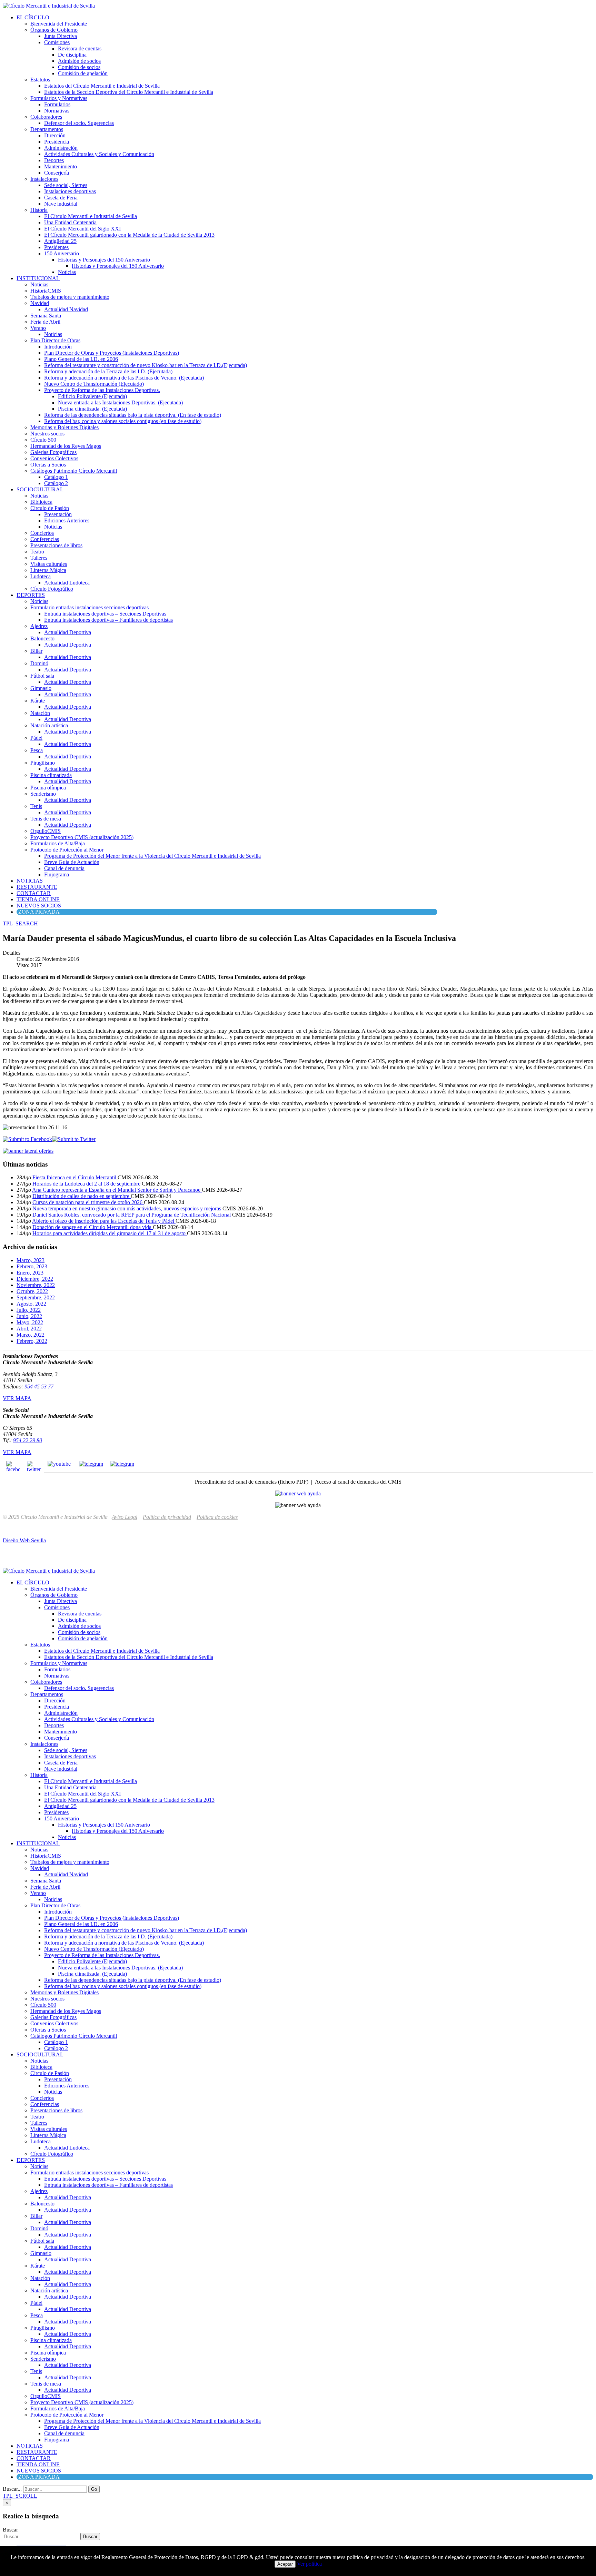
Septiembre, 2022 (36, 1297)
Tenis (36, 806)
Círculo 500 (43, 440)
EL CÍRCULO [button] (33, 17)
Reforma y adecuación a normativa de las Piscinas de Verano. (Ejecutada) (124, 378)
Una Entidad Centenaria (70, 222)
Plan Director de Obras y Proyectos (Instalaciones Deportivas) (112, 353)
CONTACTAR (34, 893)
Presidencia (57, 142)
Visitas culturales (49, 564)
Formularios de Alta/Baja (58, 843)
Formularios (57, 104)
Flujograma (57, 874)
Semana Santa (46, 316)
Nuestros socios (47, 434)
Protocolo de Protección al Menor (67, 850)
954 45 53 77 (39, 1387)
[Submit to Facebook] (27, 1139)
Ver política (309, 2564)
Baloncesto (42, 638)
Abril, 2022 (29, 1329)
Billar (36, 651)
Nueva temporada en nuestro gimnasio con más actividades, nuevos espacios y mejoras (127, 1208)
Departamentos (47, 129)
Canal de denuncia (64, 868)
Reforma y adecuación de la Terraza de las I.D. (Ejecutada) (108, 371)
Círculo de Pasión (50, 508)
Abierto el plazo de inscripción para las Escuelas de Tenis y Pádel (104, 1221)
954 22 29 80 (28, 1440)
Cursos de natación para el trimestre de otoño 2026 (88, 1202)
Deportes (54, 160)
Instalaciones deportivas (70, 191)
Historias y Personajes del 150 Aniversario (104, 260)
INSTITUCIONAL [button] (38, 278)
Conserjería (57, 173)
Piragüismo (43, 763)
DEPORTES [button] (31, 595)
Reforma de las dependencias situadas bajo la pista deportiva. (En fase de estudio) (133, 415)
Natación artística (49, 725)
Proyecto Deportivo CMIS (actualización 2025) (82, 837)
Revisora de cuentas (80, 48)
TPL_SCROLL (20, 2496)
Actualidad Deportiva (68, 632)
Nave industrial (61, 204)
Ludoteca (41, 576)
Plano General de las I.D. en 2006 (81, 359)
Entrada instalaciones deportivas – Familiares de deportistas (108, 620)
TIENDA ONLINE (38, 899)
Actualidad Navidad (66, 309)
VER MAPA (17, 1398)
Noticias (67, 272)
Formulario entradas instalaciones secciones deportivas (90, 607)
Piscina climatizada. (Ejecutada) (92, 409)
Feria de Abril (45, 322)
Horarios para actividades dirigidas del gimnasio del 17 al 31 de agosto (110, 1233)
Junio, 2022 (29, 1316)
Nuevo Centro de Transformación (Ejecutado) (94, 384)
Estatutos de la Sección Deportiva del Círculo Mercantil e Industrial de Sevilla (129, 92)
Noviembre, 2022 (36, 1285)
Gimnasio (41, 688)
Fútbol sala (42, 676)
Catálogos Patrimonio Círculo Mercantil (74, 471)
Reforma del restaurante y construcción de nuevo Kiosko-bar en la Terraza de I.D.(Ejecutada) (146, 365)
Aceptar (285, 2564)
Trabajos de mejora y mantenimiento (70, 297)
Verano (38, 328)
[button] (20, 923)
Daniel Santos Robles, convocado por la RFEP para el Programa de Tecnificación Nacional (132, 1215)
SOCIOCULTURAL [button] (40, 489)
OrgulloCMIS (46, 831)
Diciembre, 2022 (35, 1279)
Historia (39, 210)
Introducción (58, 347)
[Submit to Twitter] (74, 1139)
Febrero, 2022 (32, 1341)
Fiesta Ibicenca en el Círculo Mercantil (75, 1177)
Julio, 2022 (29, 1310)
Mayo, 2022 (30, 1322)
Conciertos (42, 533)
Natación (40, 713)
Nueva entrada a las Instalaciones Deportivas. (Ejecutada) (120, 402)
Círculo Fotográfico (52, 589)
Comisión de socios (79, 67)
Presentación (58, 514)
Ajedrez (39, 626)
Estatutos (40, 80)
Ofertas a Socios (48, 465)
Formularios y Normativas (59, 98)
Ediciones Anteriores (67, 520)
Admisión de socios (79, 61)
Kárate (38, 701)
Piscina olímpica (48, 788)
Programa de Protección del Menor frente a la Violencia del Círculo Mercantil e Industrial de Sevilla (152, 856)
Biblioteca (41, 502)
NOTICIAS (30, 881)
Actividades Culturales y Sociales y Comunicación (99, 154)
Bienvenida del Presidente (59, 24)
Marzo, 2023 (31, 1260)
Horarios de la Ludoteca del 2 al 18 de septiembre (87, 1184)
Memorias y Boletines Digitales (64, 427)
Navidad (40, 303)
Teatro (37, 552)
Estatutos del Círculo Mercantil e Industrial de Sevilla (102, 86)
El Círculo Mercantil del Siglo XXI (82, 229)
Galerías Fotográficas (53, 452)
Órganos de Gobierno (54, 30)
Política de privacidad (167, 1517)
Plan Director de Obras (55, 340)
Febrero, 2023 (32, 1266)
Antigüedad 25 (60, 241)
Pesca (37, 750)
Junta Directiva (61, 36)
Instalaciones (44, 179)
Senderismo (43, 794)
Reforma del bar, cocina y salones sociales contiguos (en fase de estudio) (123, 421)
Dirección (55, 135)
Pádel (36, 738)
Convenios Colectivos (54, 458)
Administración (61, 148)
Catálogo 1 (56, 477)
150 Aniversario (62, 253)
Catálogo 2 (56, 483)
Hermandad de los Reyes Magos (66, 446)
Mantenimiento (61, 166)
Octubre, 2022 (32, 1291)
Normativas (57, 111)
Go (94, 2489)
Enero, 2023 (30, 1273)
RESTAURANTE (37, 887)
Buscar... (12, 2489)
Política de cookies (217, 1517)
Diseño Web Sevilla (24, 1540)
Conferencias (45, 539)
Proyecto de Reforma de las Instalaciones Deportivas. (102, 390)
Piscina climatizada (51, 775)
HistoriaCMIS (46, 291)
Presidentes (56, 247)
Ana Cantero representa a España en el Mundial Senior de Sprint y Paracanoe (117, 1190)
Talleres (39, 558)
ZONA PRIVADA (39, 912)
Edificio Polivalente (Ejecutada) (92, 396)
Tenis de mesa (46, 819)
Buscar (10, 2530)
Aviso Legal (125, 1517)
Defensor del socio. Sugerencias (79, 123)
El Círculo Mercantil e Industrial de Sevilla (91, 216)
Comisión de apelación (83, 73)
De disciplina (72, 55)
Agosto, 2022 (31, 1304)
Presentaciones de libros (56, 545)
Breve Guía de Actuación (72, 862)
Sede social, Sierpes (66, 185)
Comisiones (57, 42)
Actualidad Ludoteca (67, 583)
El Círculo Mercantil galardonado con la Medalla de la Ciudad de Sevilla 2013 (129, 235)
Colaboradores (46, 117)
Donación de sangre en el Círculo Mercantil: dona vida (93, 1227)
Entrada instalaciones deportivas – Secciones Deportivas (105, 614)
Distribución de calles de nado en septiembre (82, 1196)
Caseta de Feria (61, 198)
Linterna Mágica (48, 570)
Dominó (39, 663)
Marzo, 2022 (31, 1335)
